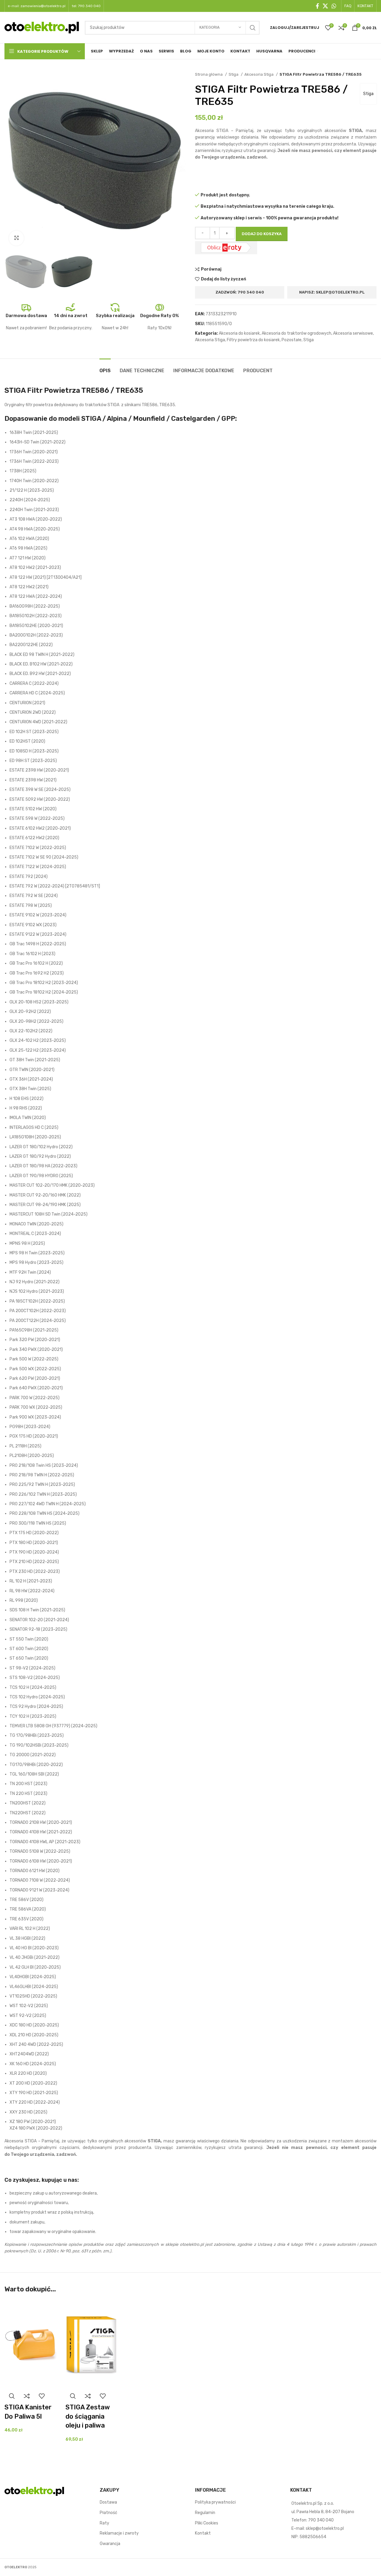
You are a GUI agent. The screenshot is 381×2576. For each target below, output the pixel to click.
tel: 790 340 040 (86, 6)
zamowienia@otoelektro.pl (43, 6)
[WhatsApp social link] (334, 6)
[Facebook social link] (317, 6)
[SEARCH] (253, 28)
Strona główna (209, 74)
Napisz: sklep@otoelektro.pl (332, 292)
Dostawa (108, 2503)
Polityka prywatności (215, 2503)
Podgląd (12, 2396)
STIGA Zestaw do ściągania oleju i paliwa (88, 2416)
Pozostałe (292, 340)
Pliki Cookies (207, 2523)
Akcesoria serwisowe (353, 333)
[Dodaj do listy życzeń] (42, 2396)
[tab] (105, 368)
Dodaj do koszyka (262, 234)
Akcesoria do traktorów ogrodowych (296, 333)
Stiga (234, 74)
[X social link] (325, 6)
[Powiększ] (16, 238)
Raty (104, 2523)
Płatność (108, 2513)
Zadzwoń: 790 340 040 (240, 292)
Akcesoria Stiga (259, 74)
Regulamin (205, 2513)
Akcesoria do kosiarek (239, 333)
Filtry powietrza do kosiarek (253, 340)
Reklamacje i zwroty (119, 2534)
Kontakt (203, 2534)
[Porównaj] (27, 2396)
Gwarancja (110, 2544)
